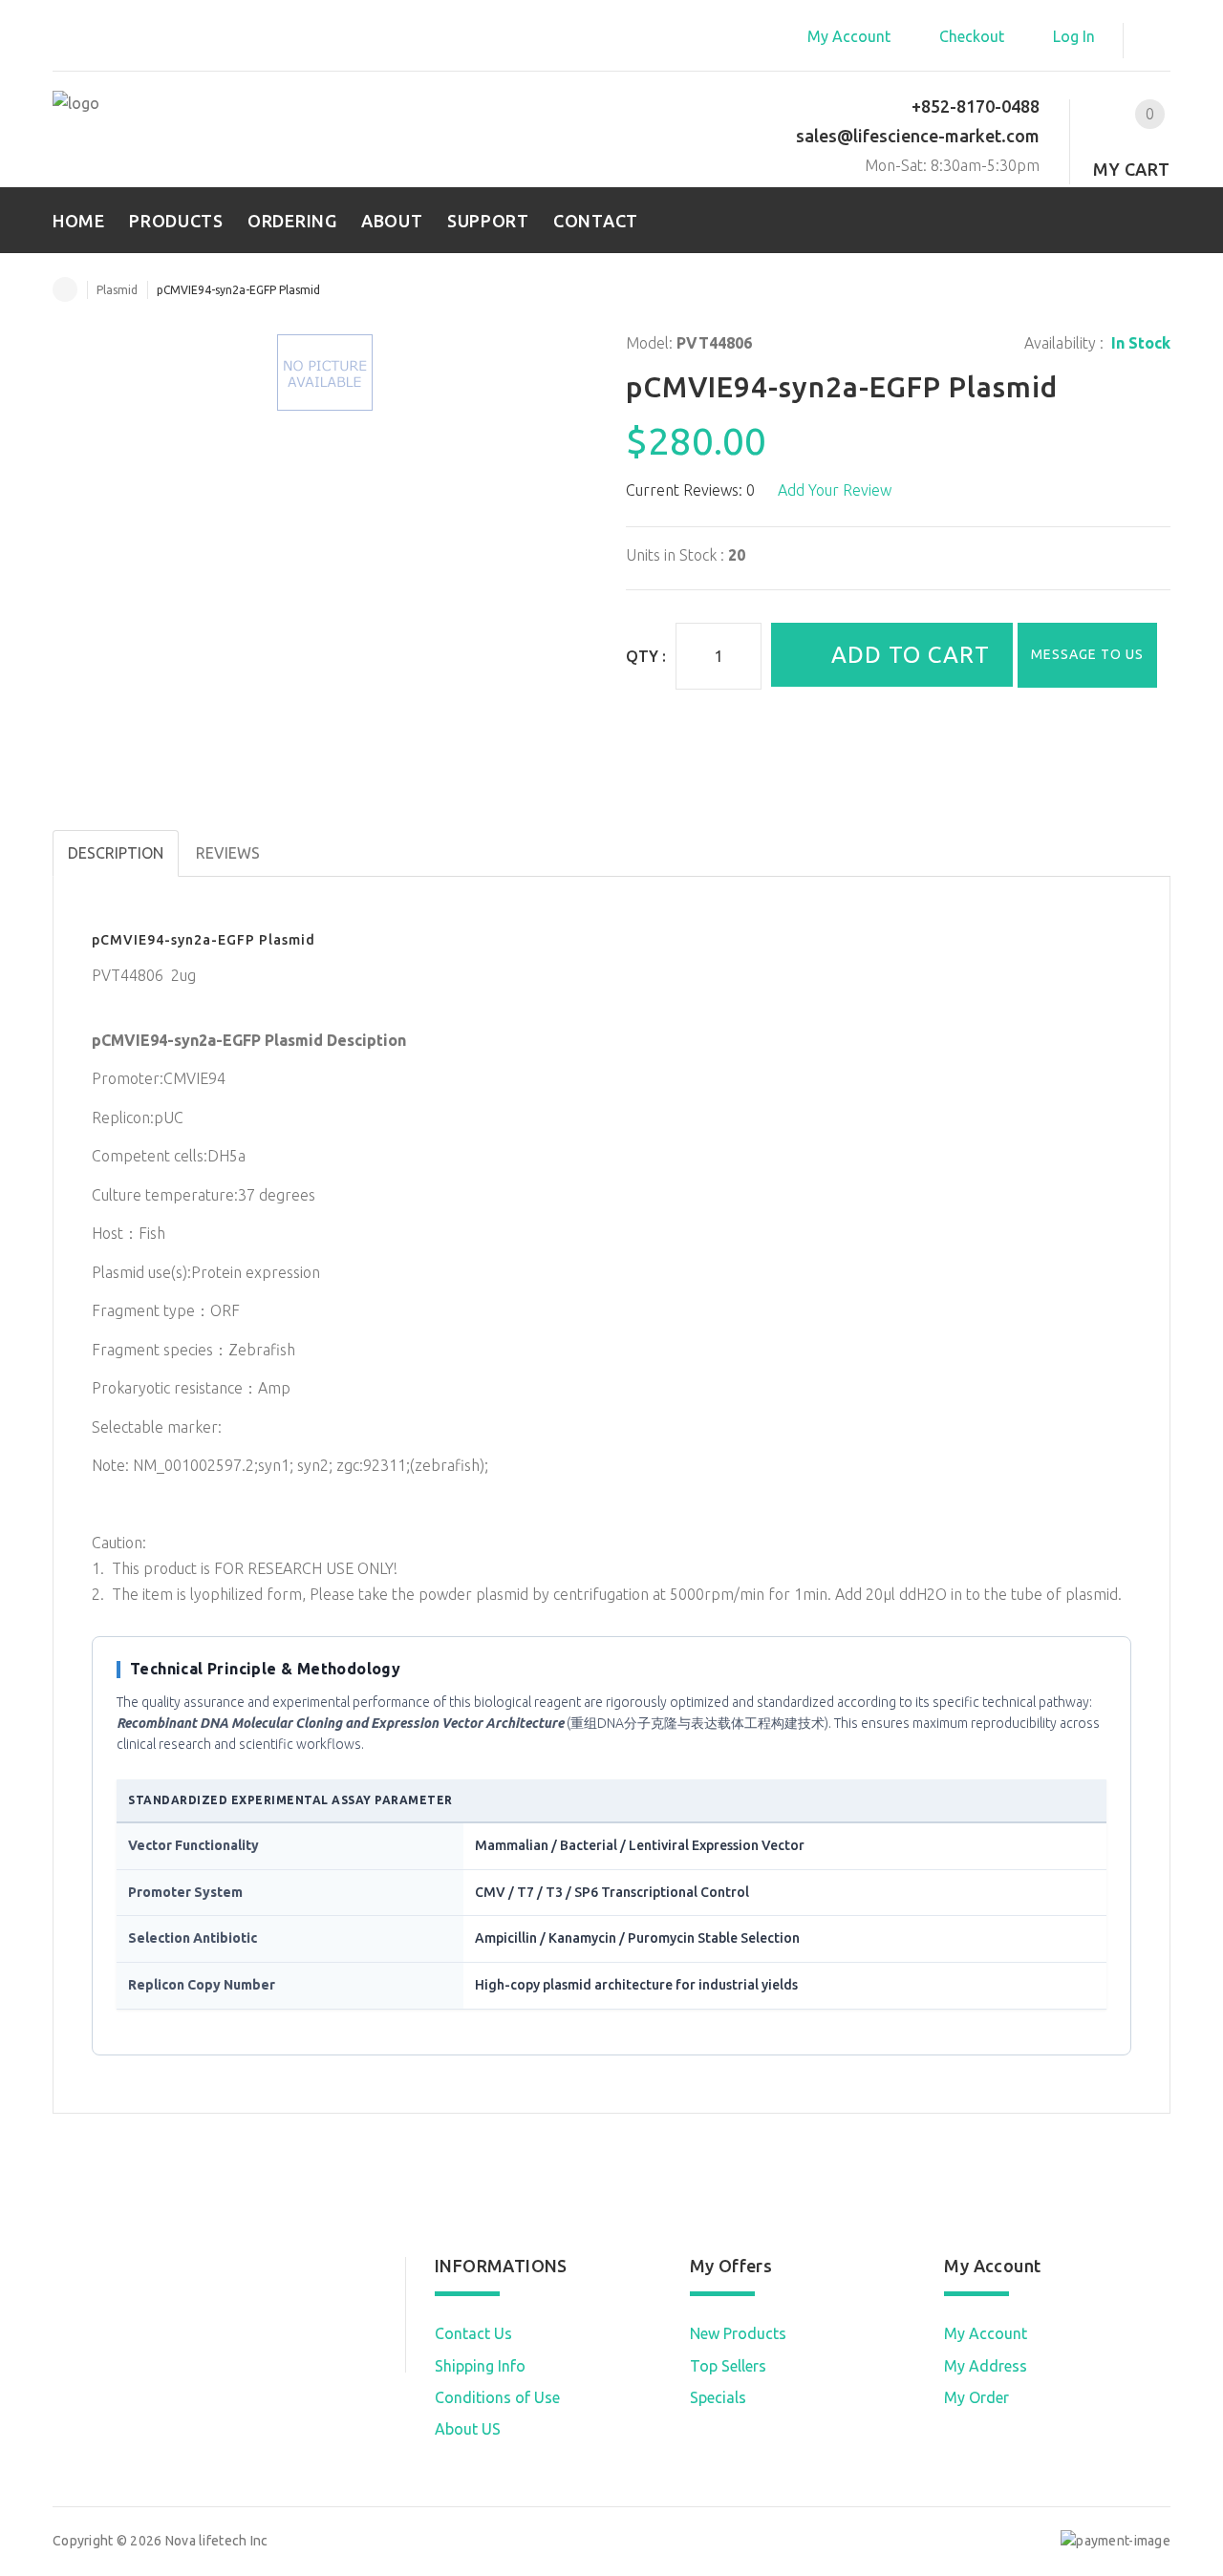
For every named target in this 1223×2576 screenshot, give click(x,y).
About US (468, 2429)
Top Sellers (728, 2366)
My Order (976, 2397)
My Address (986, 2366)
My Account (849, 36)
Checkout (972, 36)
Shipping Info (480, 2366)
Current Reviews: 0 (690, 490)
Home (65, 289)
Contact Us (473, 2333)
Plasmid (117, 290)
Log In (1074, 36)
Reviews (228, 853)
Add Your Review (835, 490)
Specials (718, 2397)
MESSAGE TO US (1087, 654)
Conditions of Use (497, 2397)
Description (116, 853)
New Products (738, 2333)
